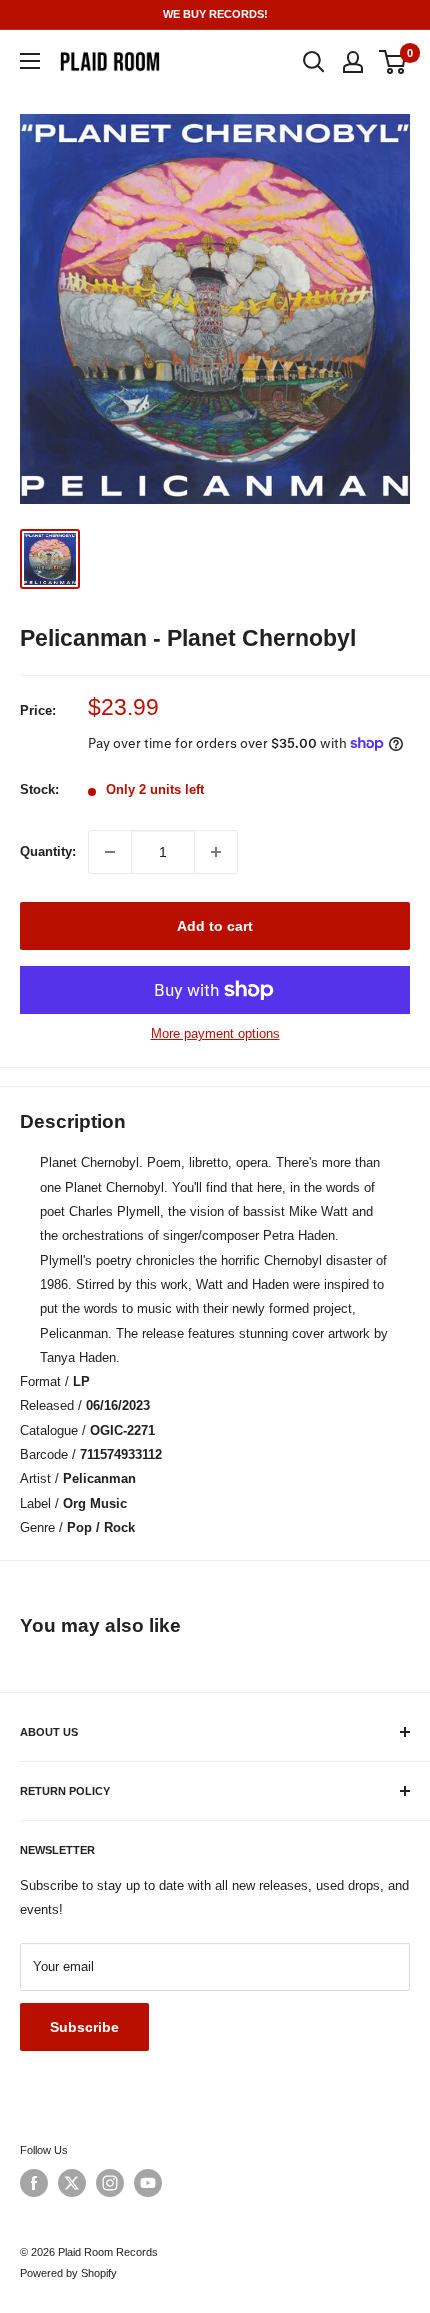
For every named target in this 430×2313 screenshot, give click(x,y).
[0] (393, 62)
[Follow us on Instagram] (110, 2183)
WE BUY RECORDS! (215, 14)
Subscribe (84, 2027)
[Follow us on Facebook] (34, 2183)
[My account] (353, 62)
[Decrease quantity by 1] (110, 852)
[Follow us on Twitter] (72, 2183)
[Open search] (314, 62)
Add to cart (215, 926)
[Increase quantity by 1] (216, 852)
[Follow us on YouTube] (148, 2183)
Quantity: (48, 851)
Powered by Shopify (68, 2273)
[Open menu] (30, 61)
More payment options (215, 1033)
